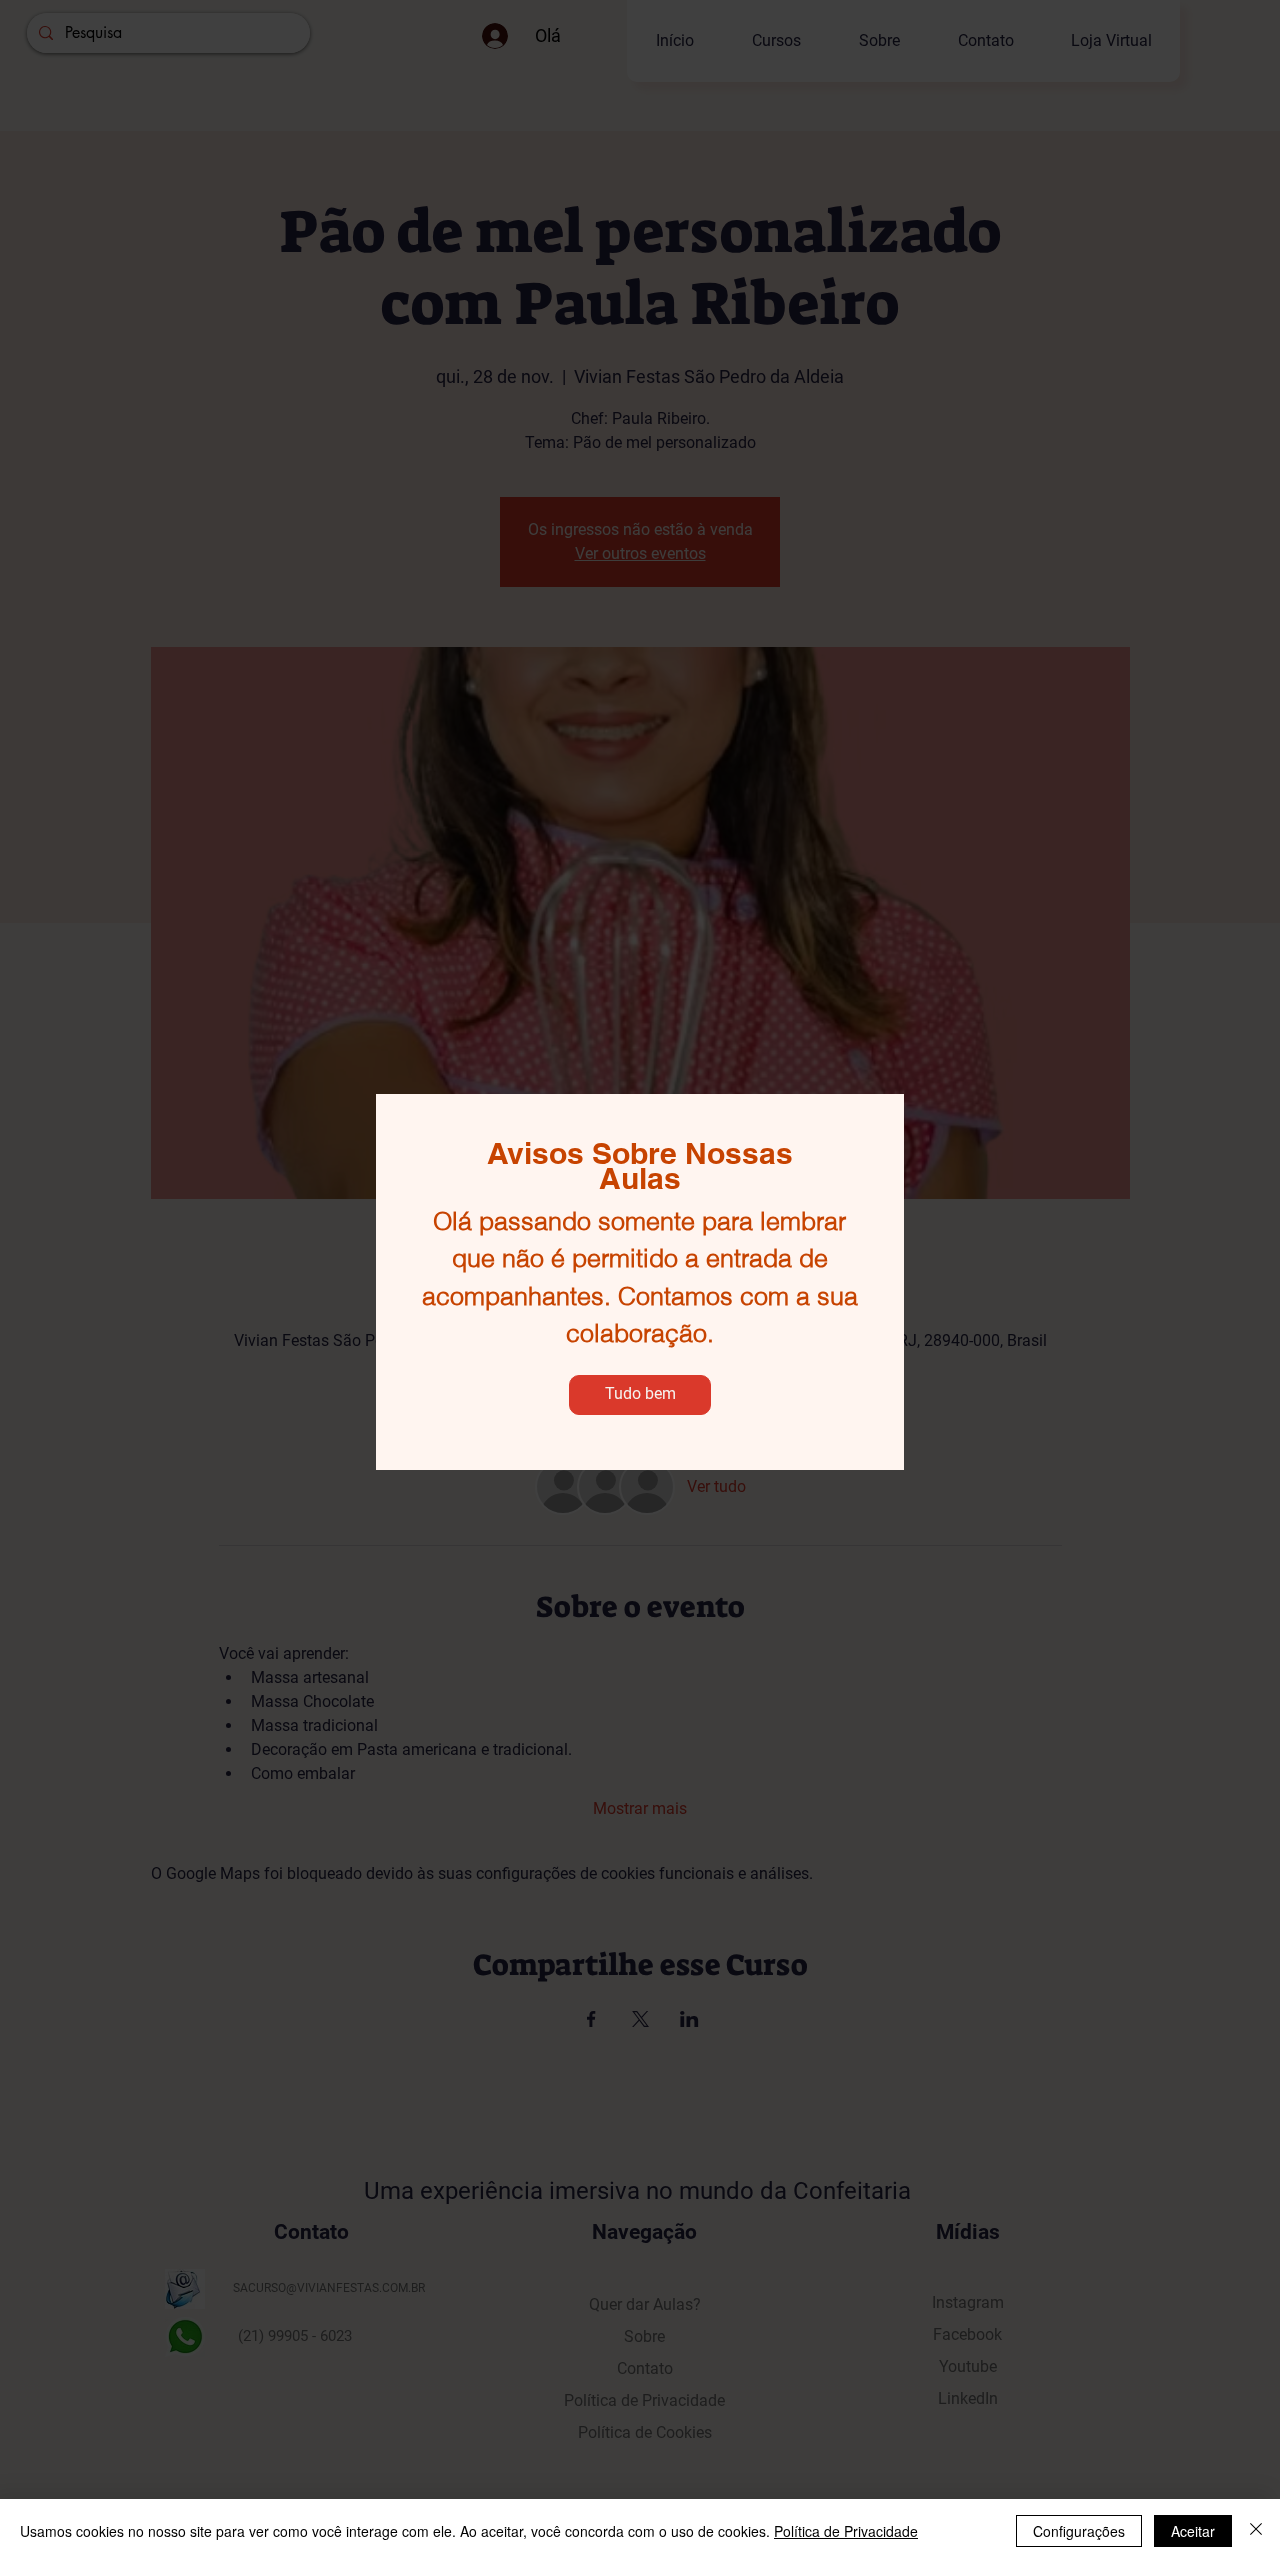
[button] (640, 1395)
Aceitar (1193, 2531)
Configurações (1079, 2531)
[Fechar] (1256, 2531)
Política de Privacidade (846, 2531)
